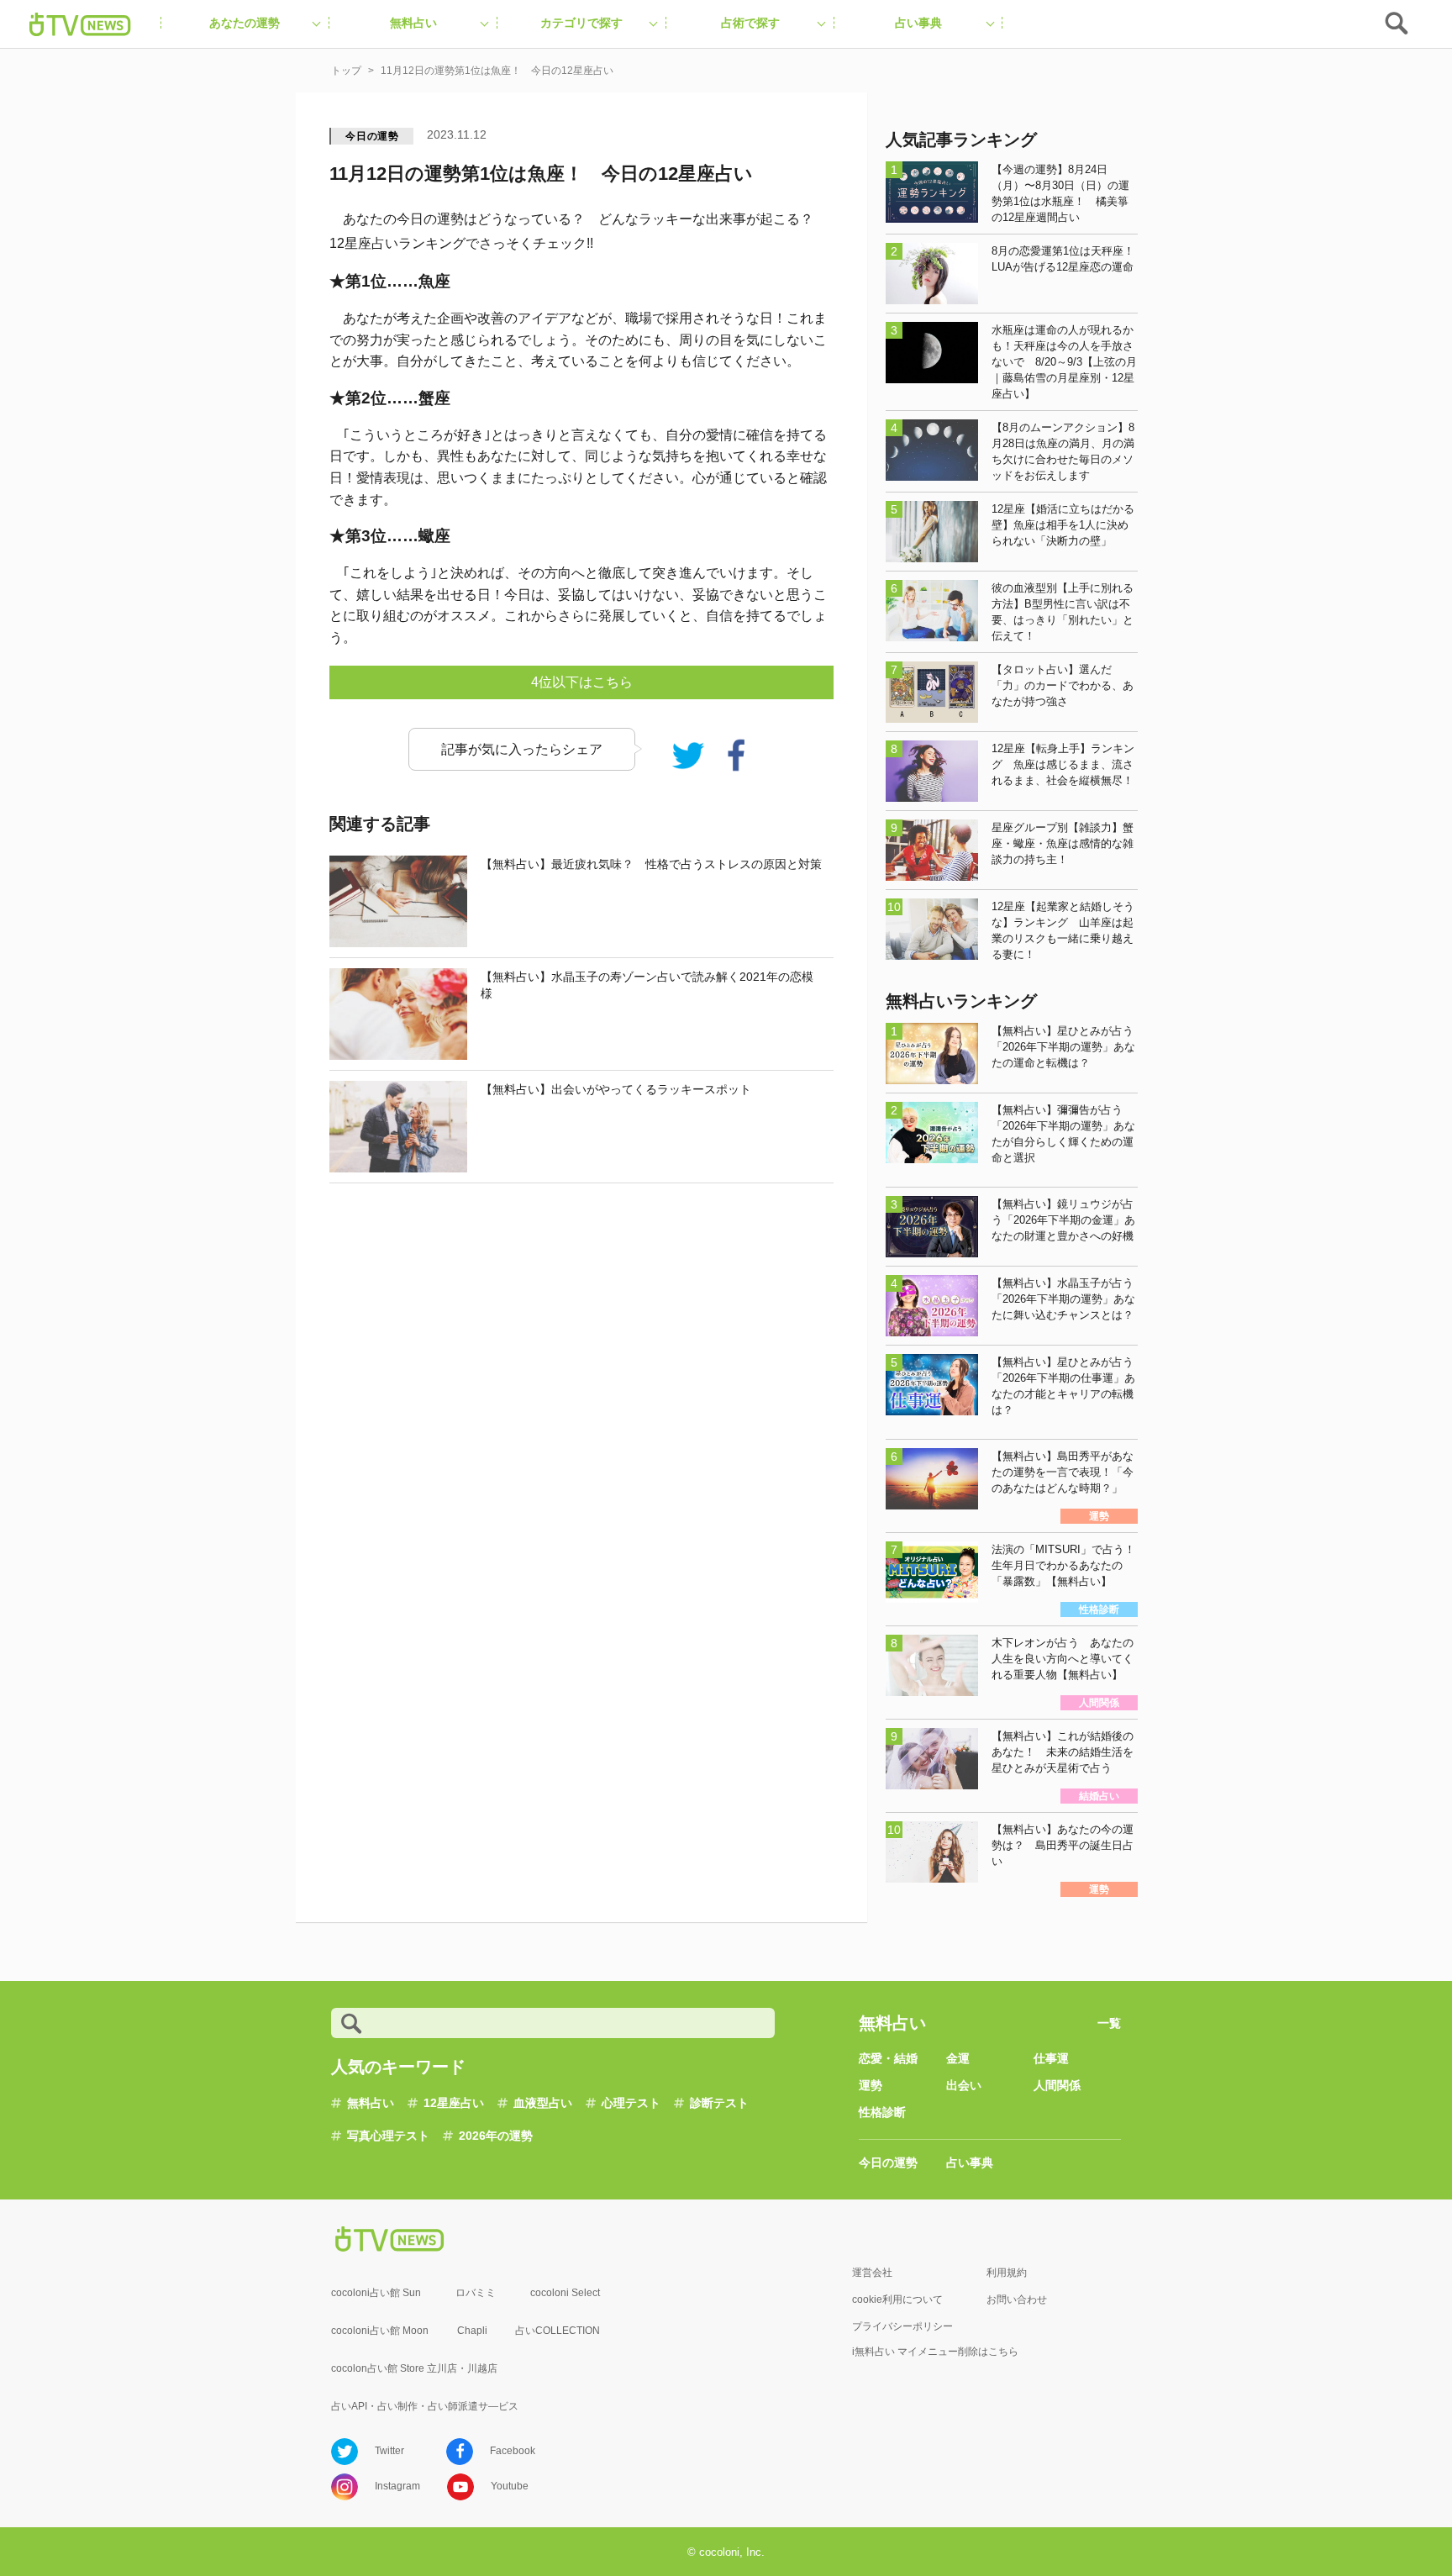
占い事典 (970, 2162)
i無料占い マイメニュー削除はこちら (935, 2352)
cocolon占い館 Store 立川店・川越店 (414, 2368)
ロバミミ (476, 2293)
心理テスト (631, 2103)
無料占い (371, 2103)
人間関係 (1057, 2085)
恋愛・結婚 (888, 2058)
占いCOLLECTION (558, 2331)
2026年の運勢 (496, 2136)
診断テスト (719, 2103)
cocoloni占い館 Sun (376, 2293)
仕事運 (1051, 2058)
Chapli (472, 2331)
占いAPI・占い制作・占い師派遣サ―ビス (425, 2406)
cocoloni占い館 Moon (380, 2331)
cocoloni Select (565, 2293)
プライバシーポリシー (902, 2326)
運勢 (871, 2085)
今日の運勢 (372, 136)
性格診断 (882, 2112)
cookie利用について (897, 2299)
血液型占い (543, 2103)
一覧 (1109, 2023)
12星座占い (454, 2103)
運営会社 (872, 2273)
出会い (964, 2085)
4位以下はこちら (582, 682)
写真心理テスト (388, 2136)
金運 (958, 2058)
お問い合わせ (1017, 2299)
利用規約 (1007, 2273)
